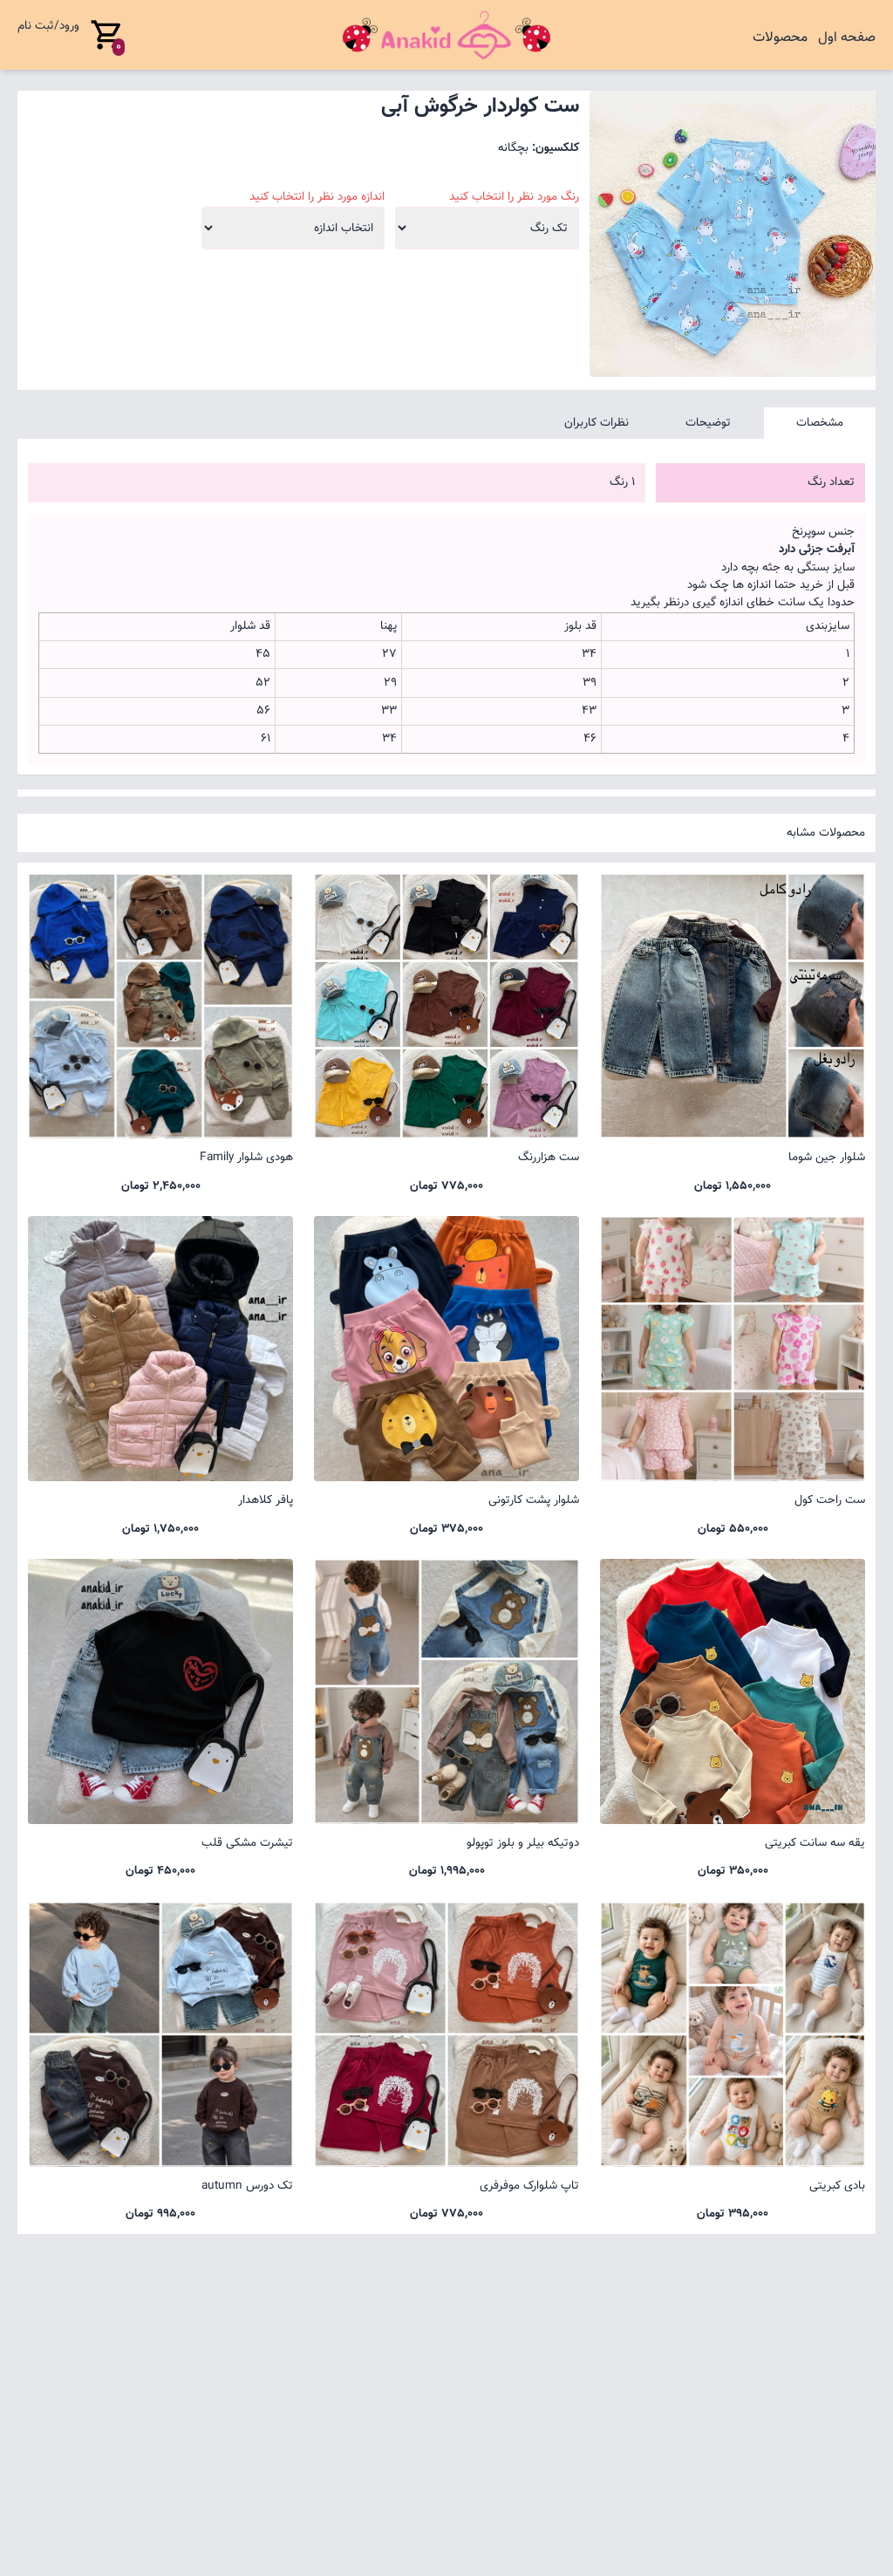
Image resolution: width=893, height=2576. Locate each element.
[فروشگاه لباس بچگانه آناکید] (446, 35)
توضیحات (708, 423)
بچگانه (513, 148)
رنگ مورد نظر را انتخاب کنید (514, 197)
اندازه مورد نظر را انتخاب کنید (317, 197)
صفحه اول (847, 38)
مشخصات (820, 423)
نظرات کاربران (596, 423)
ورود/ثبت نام (48, 26)
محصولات (780, 38)
